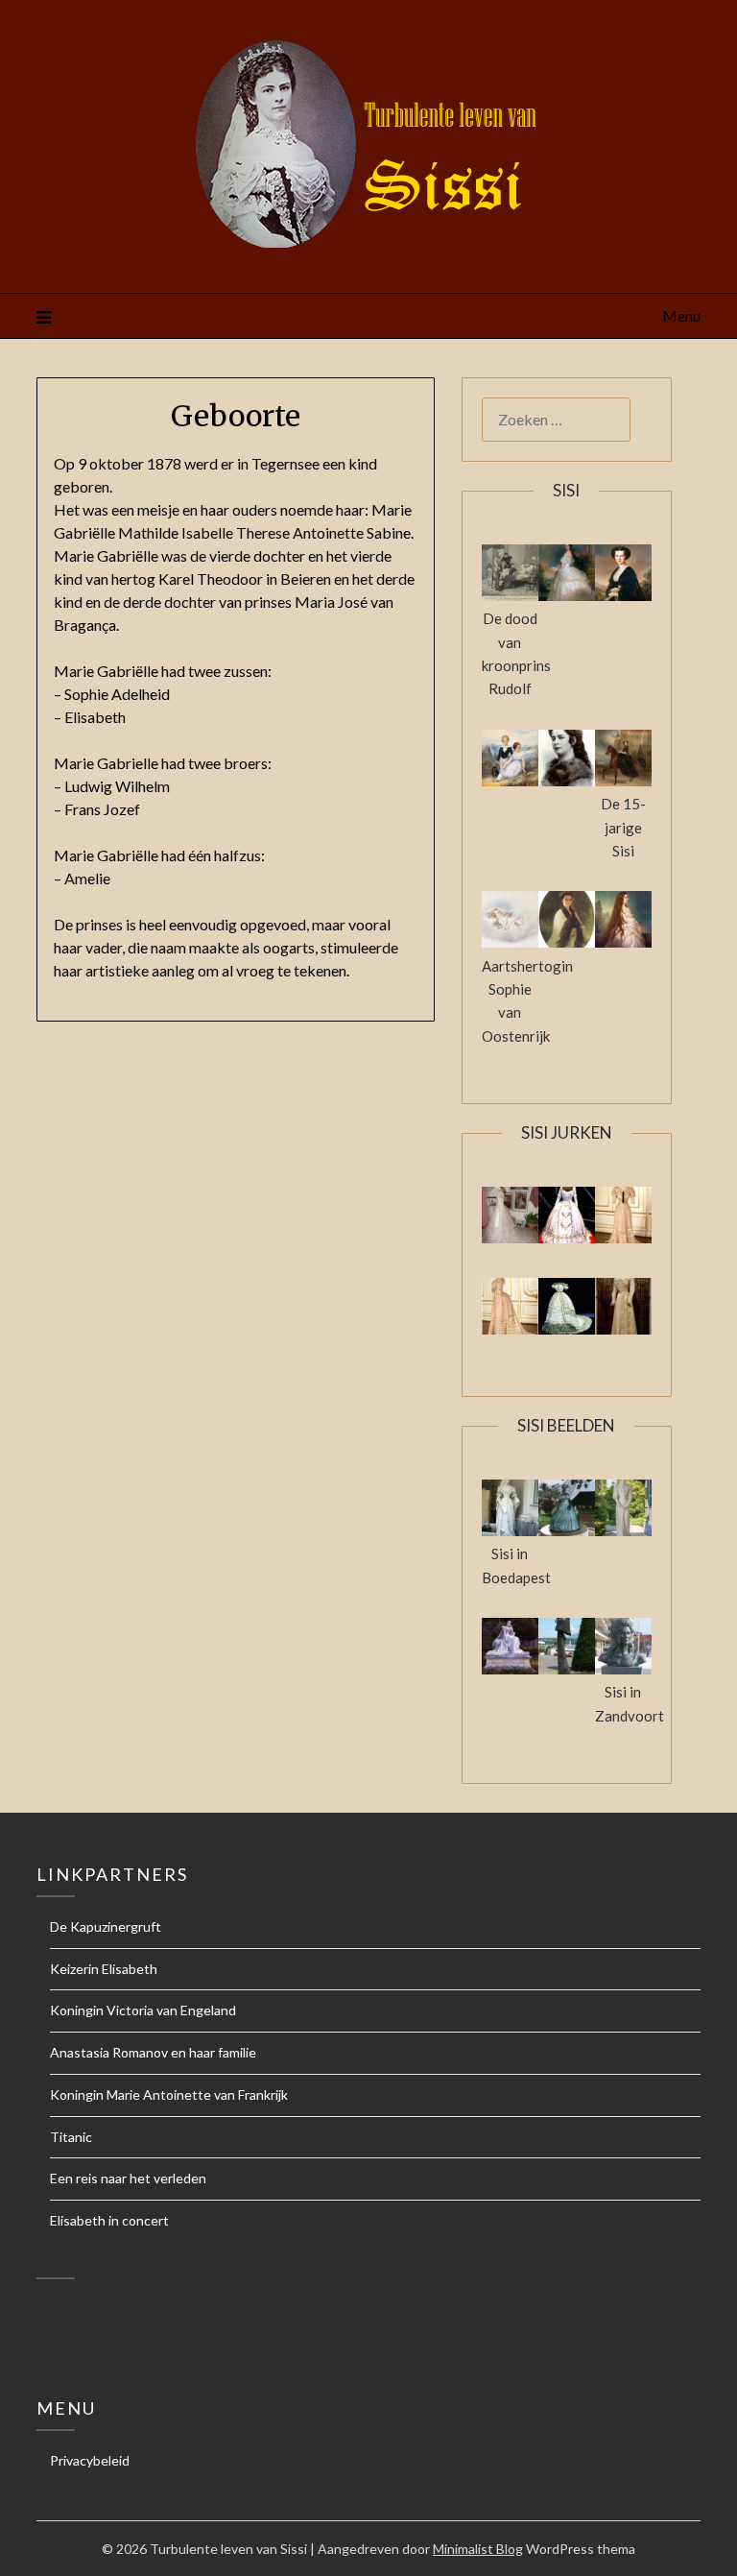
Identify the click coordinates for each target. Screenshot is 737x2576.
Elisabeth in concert (109, 2220)
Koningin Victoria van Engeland (143, 2010)
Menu (681, 315)
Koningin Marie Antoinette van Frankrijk (169, 2095)
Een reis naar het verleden (128, 2178)
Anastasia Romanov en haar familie (153, 2052)
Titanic (71, 2137)
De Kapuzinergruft (106, 1926)
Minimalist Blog (478, 2549)
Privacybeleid (90, 2460)
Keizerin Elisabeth (104, 1969)
